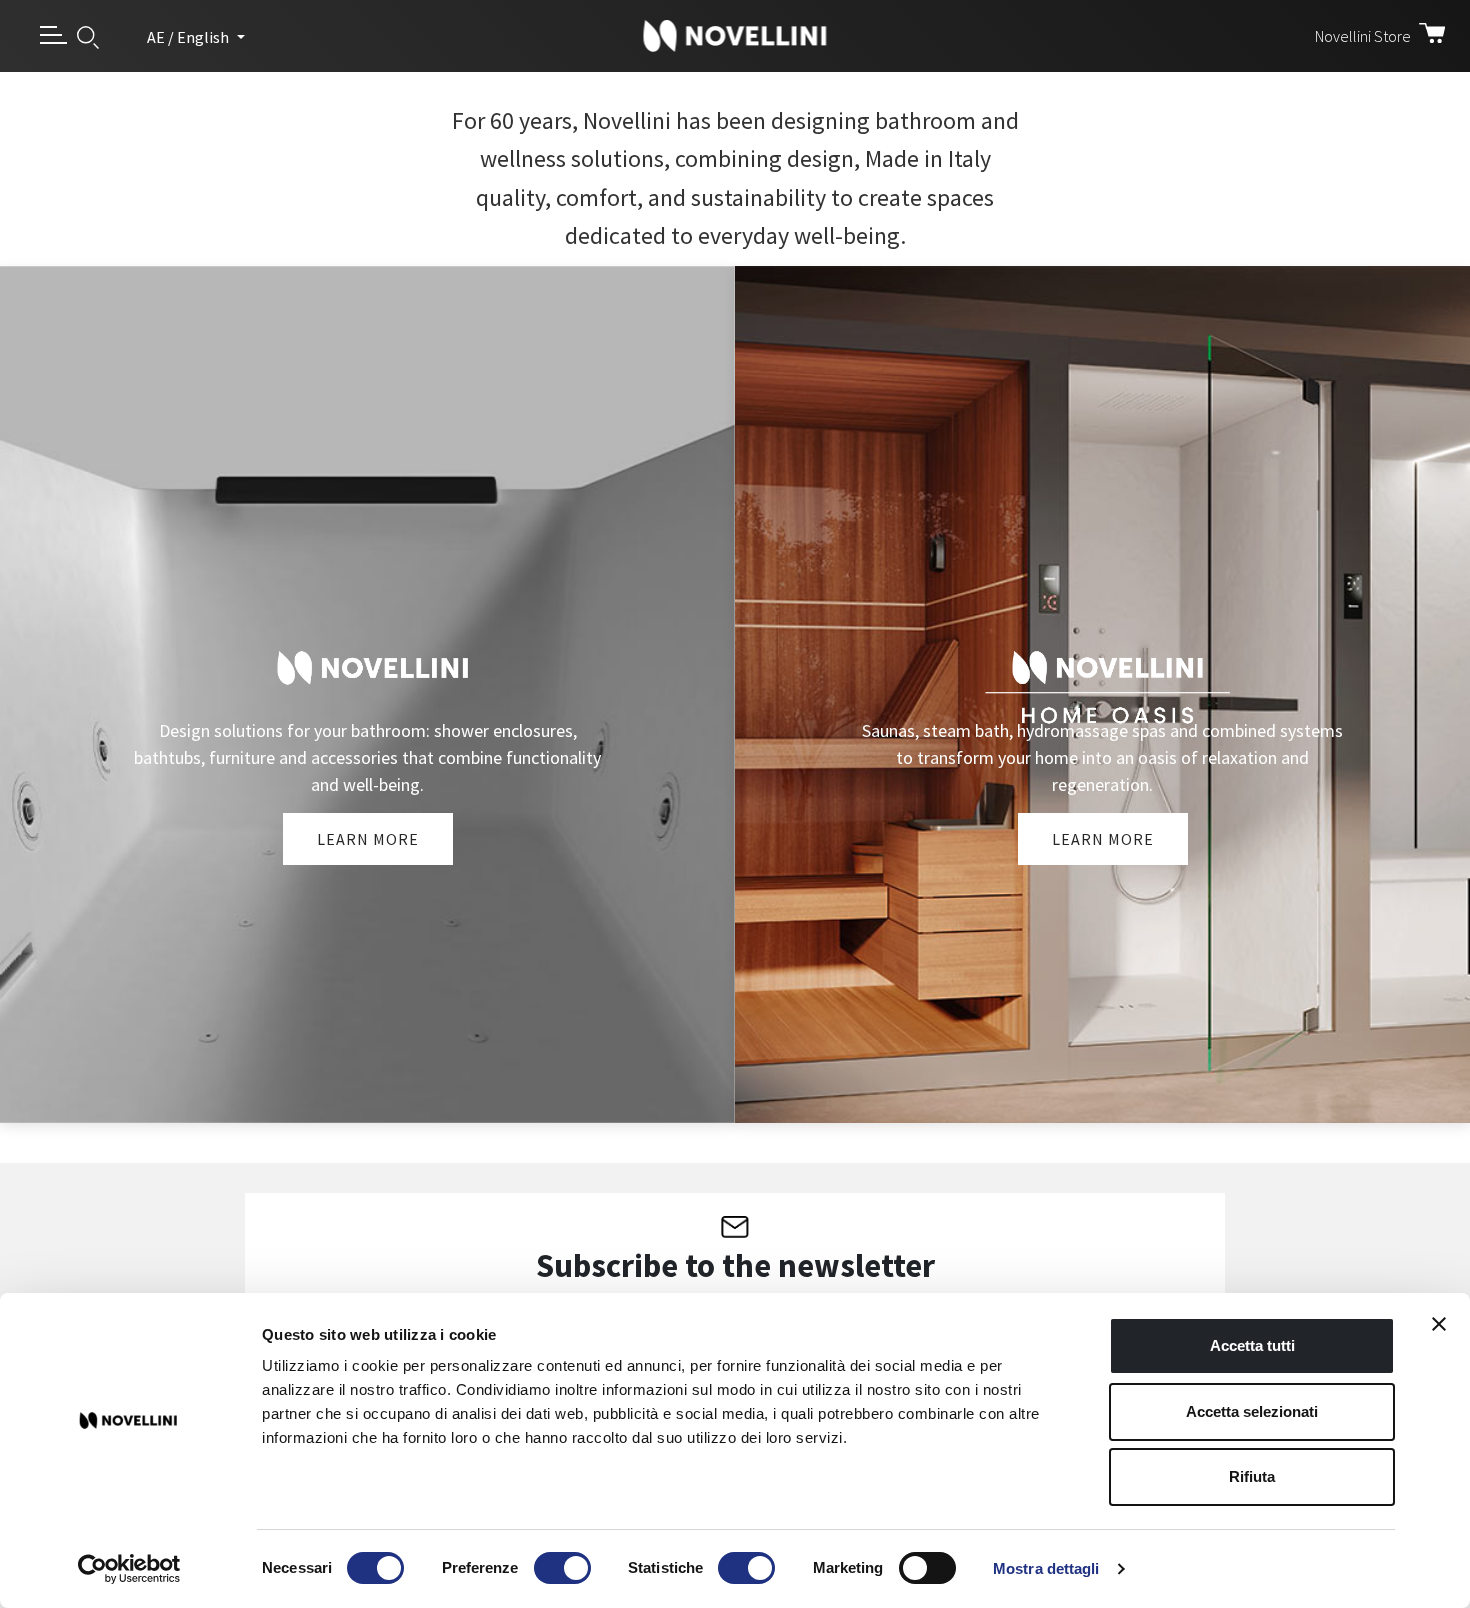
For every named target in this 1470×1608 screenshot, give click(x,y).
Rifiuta (1252, 1476)
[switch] (562, 1568)
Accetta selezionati (1252, 1411)
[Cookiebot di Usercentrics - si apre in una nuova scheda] (129, 1569)
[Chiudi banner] (1439, 1324)
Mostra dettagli (1046, 1568)
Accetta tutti (1252, 1345)
